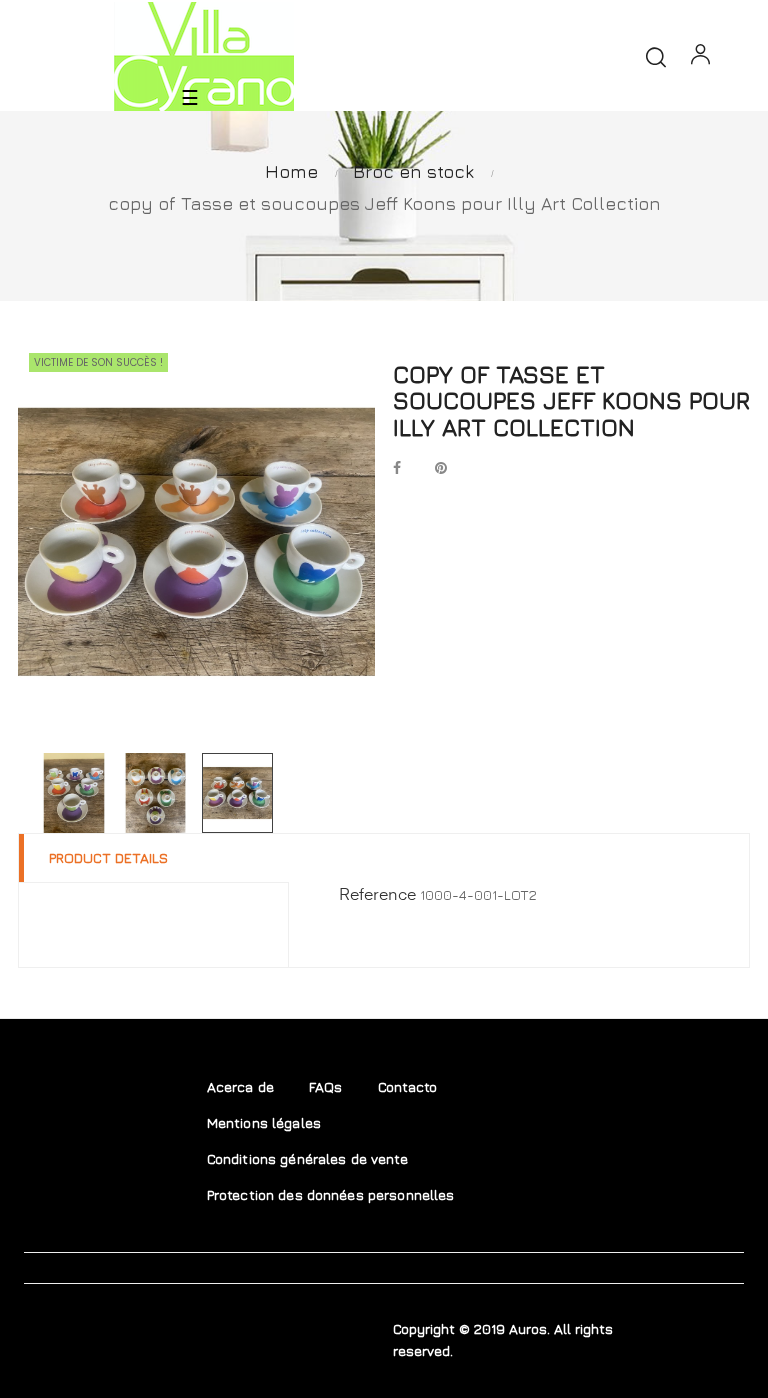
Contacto (408, 1086)
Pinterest (441, 469)
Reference (377, 896)
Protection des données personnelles (331, 1194)
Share (397, 469)
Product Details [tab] (108, 857)
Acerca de (240, 1086)
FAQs (326, 1086)
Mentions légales (264, 1122)
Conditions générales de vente (307, 1158)
